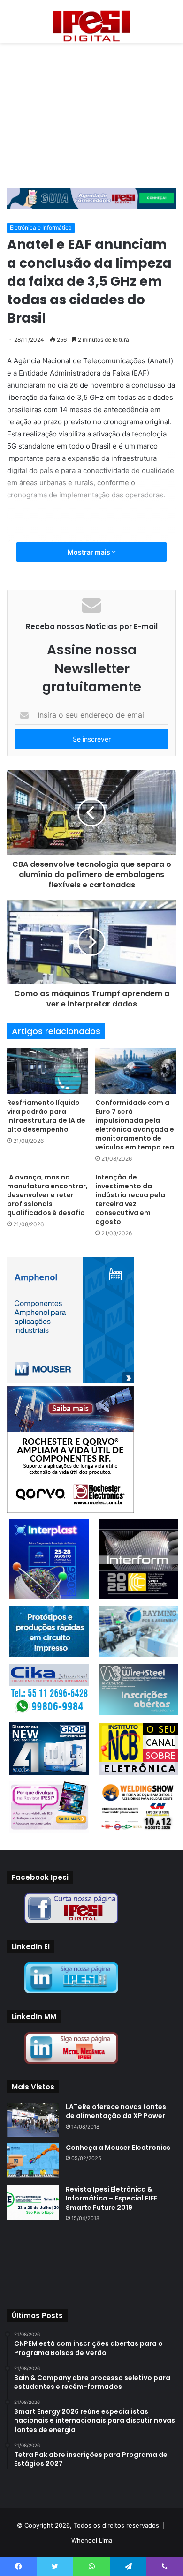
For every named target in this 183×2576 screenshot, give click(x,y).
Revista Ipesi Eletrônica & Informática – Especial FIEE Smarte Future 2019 (111, 2198)
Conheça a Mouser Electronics (118, 2148)
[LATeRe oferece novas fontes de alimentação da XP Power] (33, 2120)
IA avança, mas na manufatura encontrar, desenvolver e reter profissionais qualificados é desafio (47, 1195)
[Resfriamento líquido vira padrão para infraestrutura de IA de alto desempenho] (47, 1071)
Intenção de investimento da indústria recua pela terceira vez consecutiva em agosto (130, 1199)
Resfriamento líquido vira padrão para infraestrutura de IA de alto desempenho (46, 1116)
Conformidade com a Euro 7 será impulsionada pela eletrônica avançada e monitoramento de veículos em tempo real (136, 1125)
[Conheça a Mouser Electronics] (33, 2161)
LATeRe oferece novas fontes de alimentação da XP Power (116, 2111)
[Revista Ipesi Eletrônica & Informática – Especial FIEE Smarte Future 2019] (33, 2203)
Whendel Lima (92, 2540)
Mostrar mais (90, 552)
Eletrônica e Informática (41, 228)
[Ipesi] (91, 24)
